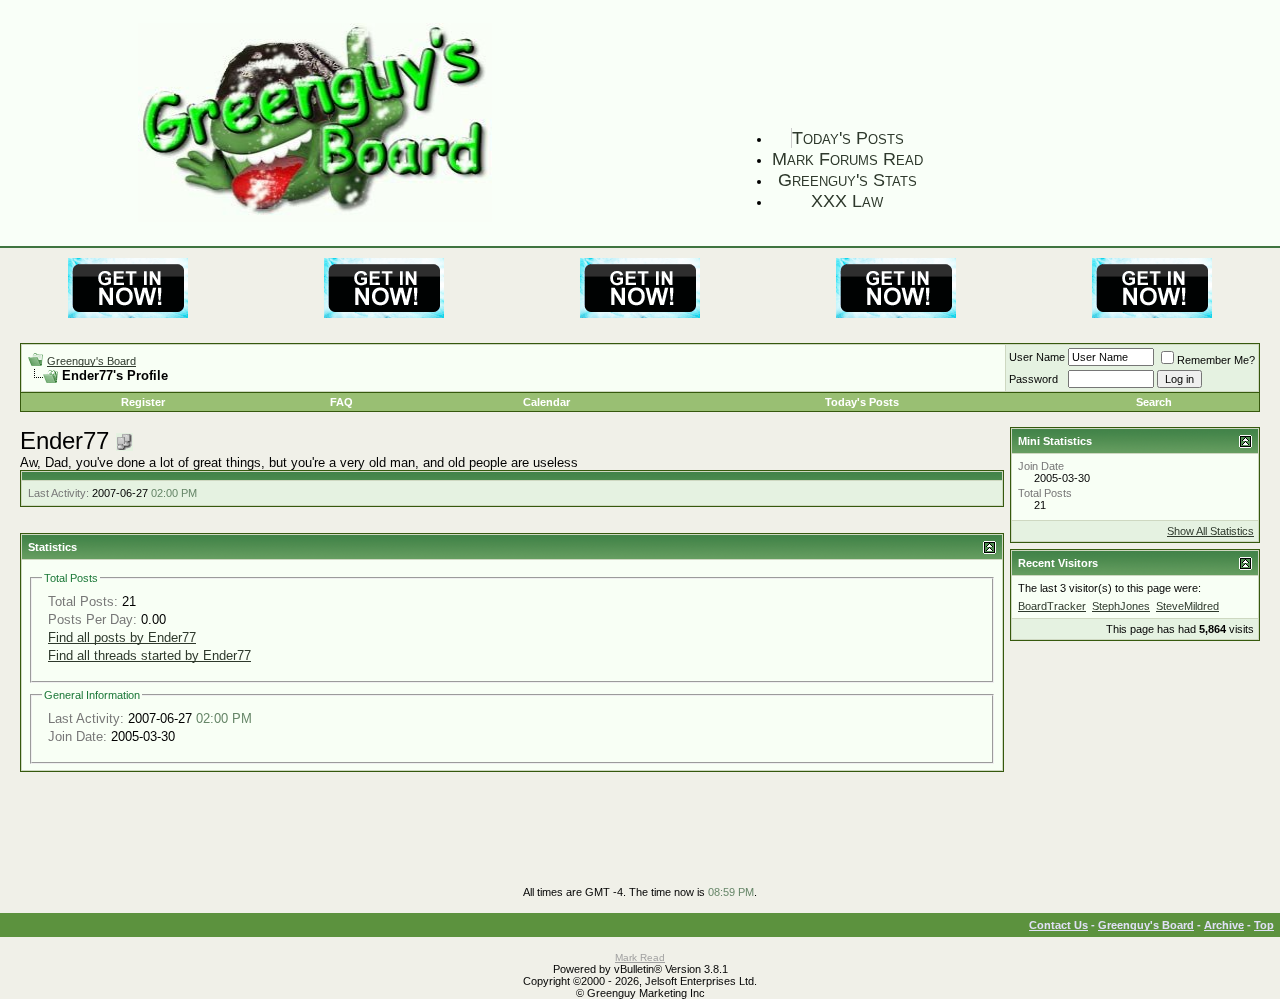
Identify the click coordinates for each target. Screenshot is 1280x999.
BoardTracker (1052, 606)
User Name (1037, 357)
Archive (1224, 925)
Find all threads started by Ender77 (149, 655)
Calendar (546, 402)
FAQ (341, 402)
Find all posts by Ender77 (122, 637)
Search (1154, 402)
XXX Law (847, 201)
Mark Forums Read (847, 159)
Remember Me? (1216, 360)
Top (1264, 925)
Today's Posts (848, 138)
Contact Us (1058, 925)
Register (143, 402)
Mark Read (640, 957)
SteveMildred (1187, 606)
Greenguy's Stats (847, 180)
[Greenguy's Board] (315, 217)
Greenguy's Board (91, 361)
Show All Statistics (1210, 531)
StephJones (1121, 606)
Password (1033, 379)
